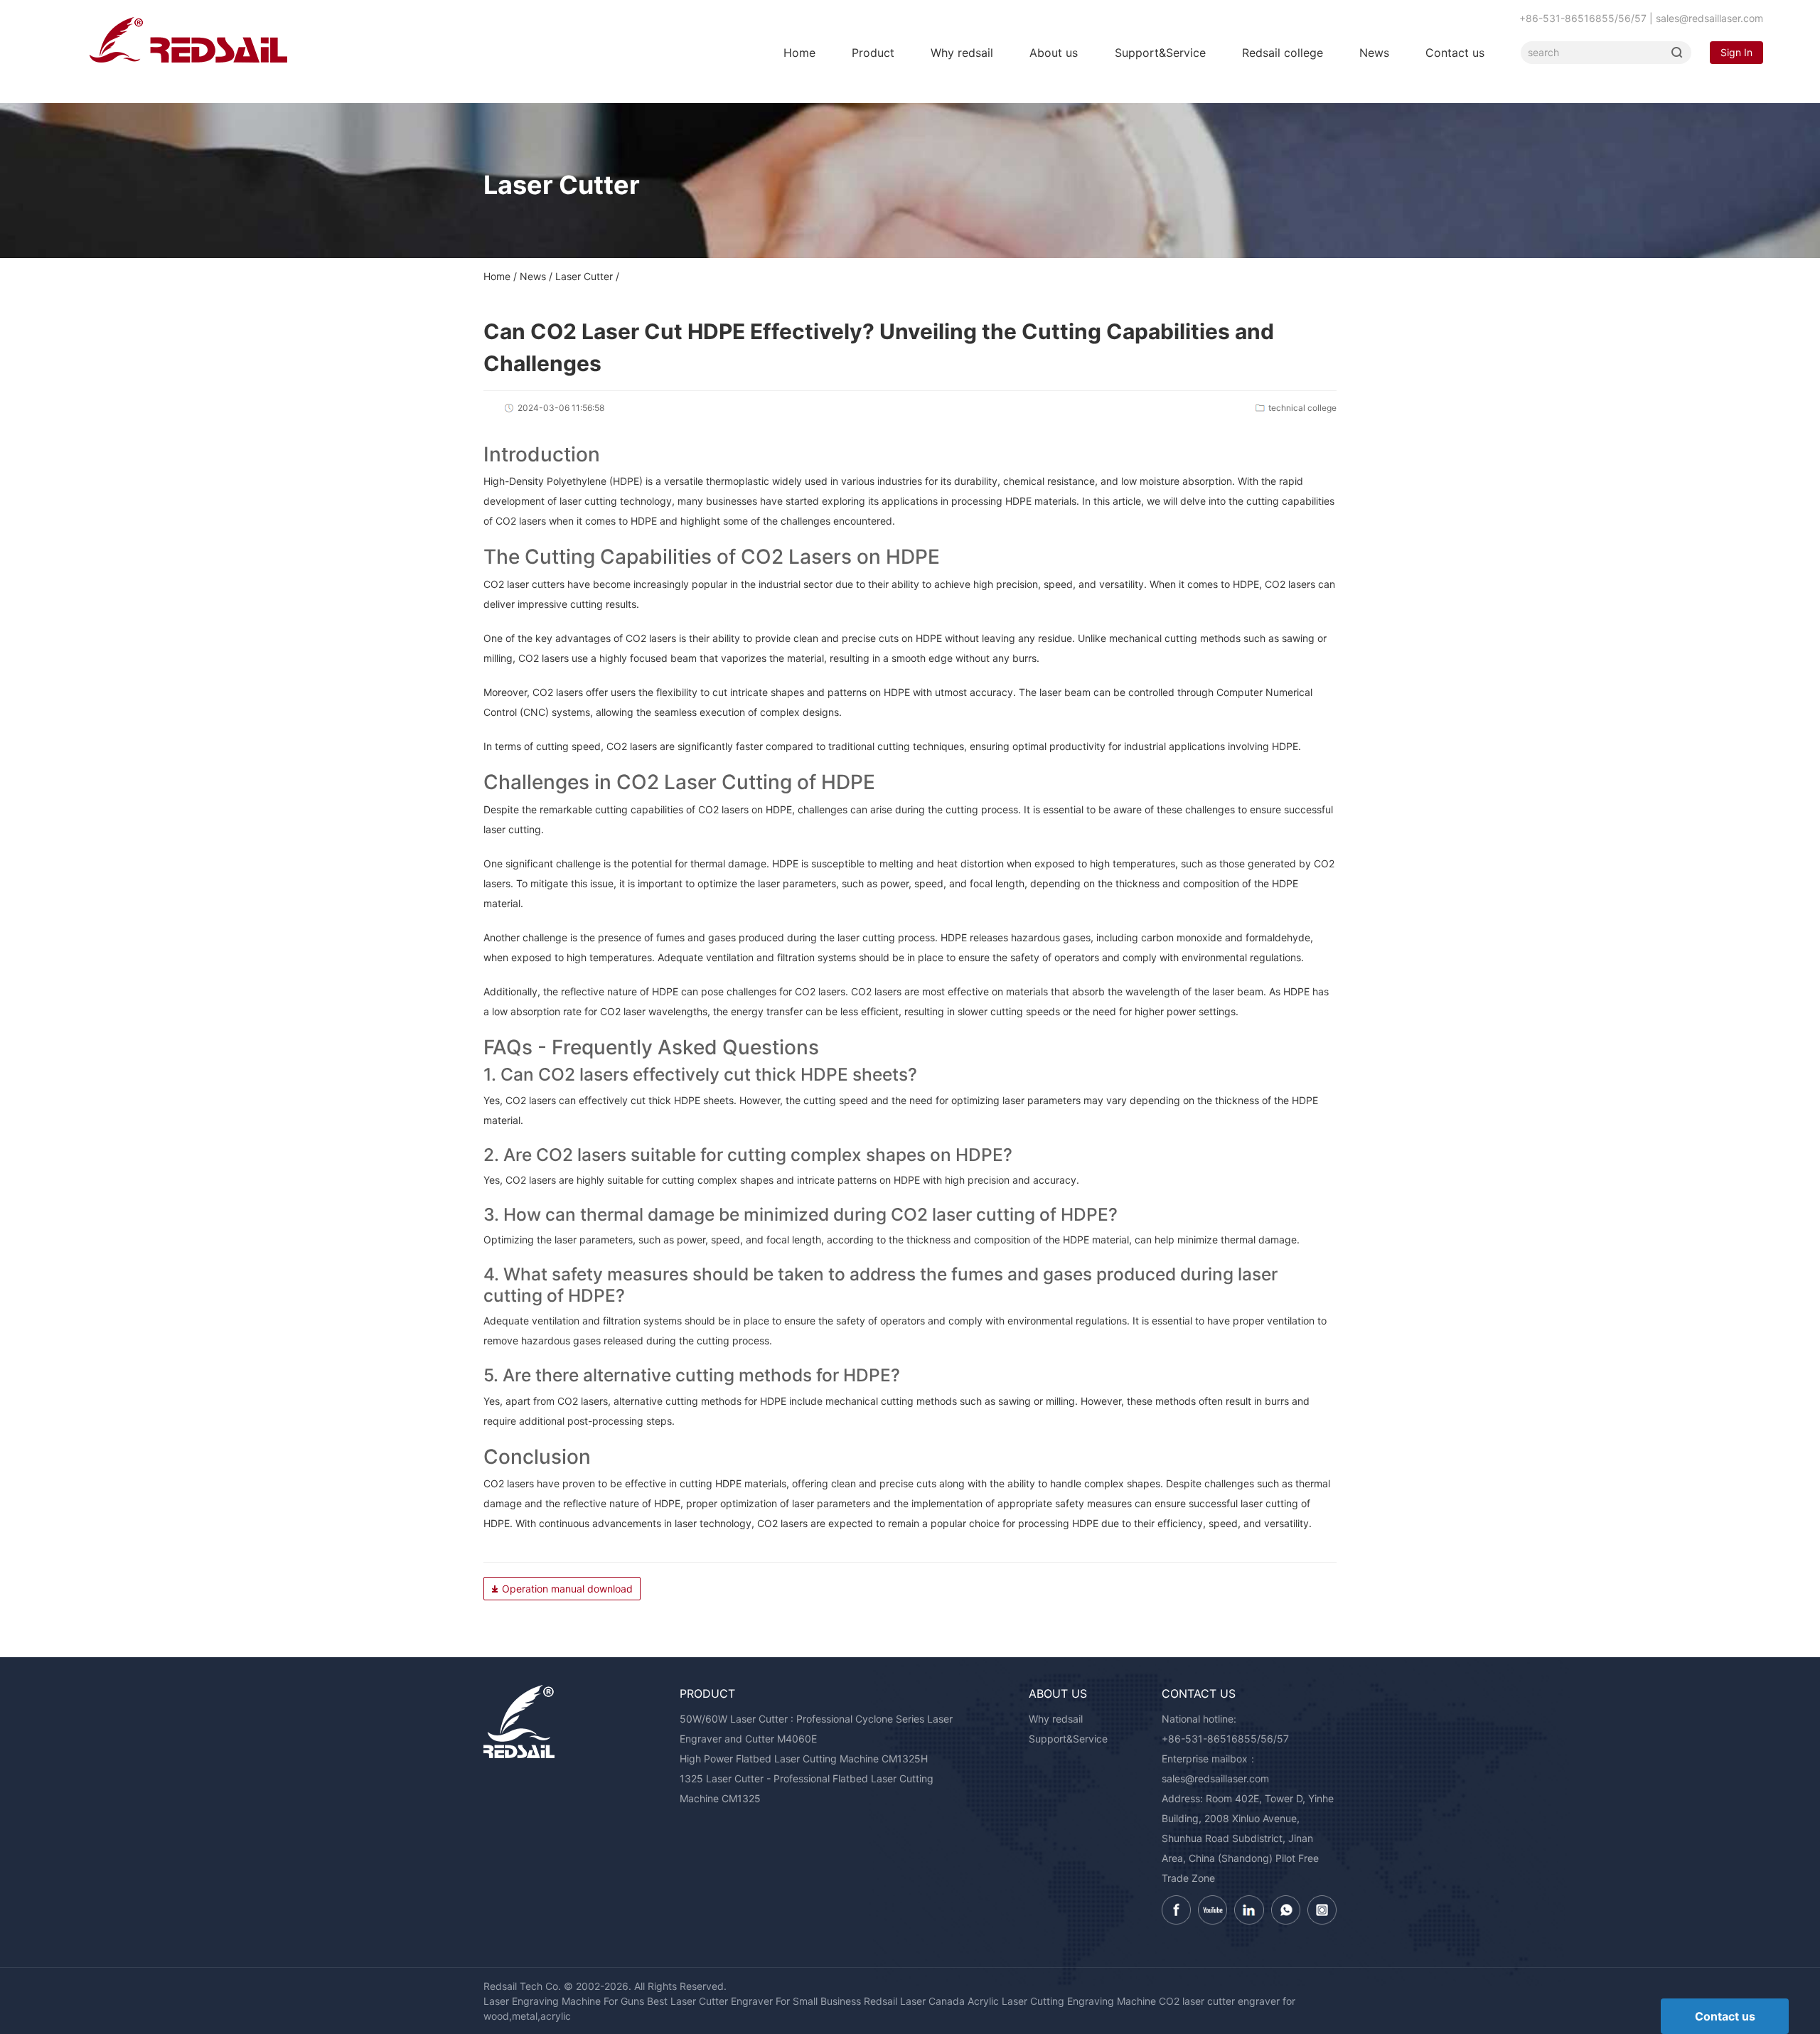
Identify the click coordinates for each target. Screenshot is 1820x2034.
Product (873, 53)
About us (1054, 53)
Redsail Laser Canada (914, 2001)
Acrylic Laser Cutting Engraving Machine (1062, 2001)
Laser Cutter (584, 276)
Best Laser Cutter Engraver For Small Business (754, 2001)
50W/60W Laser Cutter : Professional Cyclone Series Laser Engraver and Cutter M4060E (816, 1729)
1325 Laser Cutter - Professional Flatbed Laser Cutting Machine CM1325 (807, 1788)
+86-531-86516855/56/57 (1225, 1739)
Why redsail (962, 53)
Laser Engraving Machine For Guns (564, 2001)
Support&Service (1160, 53)
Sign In (1736, 52)
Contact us (1455, 53)
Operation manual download (567, 1589)
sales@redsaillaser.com (1215, 1778)
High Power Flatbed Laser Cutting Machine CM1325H (804, 1759)
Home (799, 53)
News (1374, 53)
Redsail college (1283, 53)
